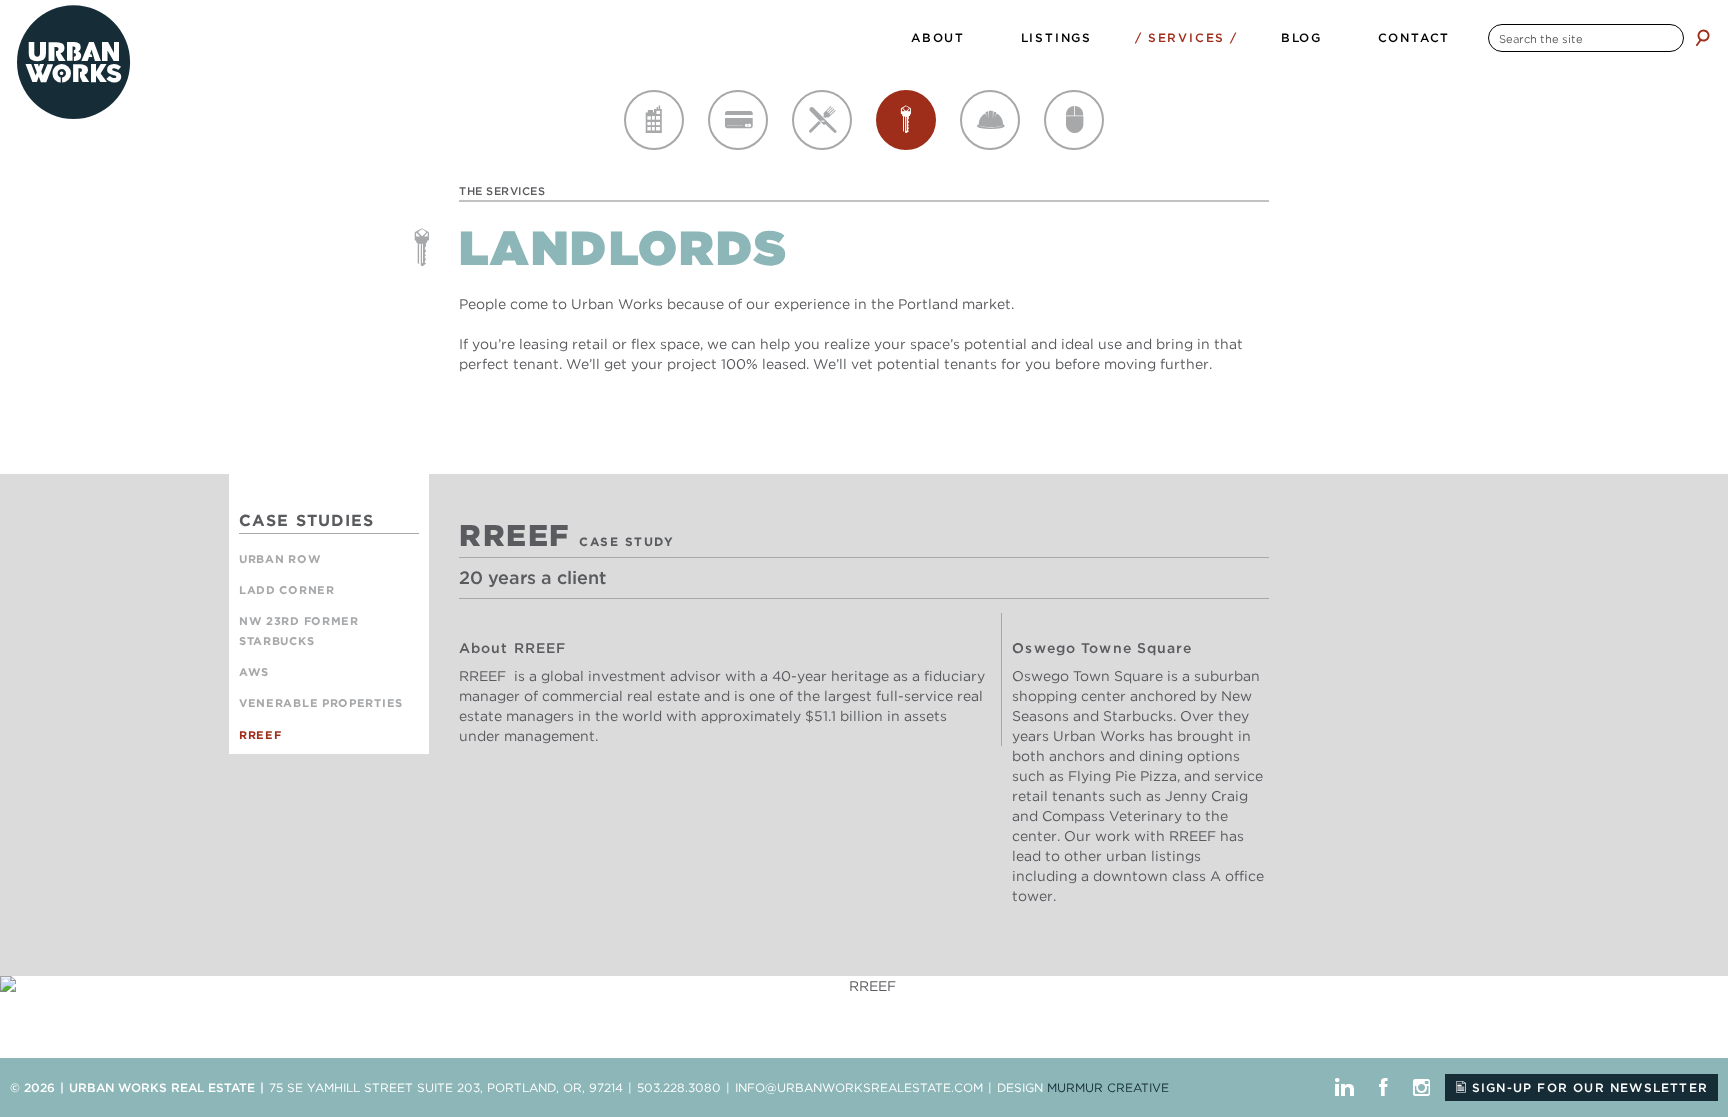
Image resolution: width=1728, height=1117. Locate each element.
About (938, 37)
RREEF (260, 735)
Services (1186, 37)
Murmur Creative (1108, 1087)
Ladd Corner (287, 590)
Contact (1414, 37)
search (1702, 37)
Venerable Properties (321, 703)
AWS (254, 672)
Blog (1301, 37)
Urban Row (280, 559)
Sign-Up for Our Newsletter (1587, 1087)
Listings (1056, 37)
